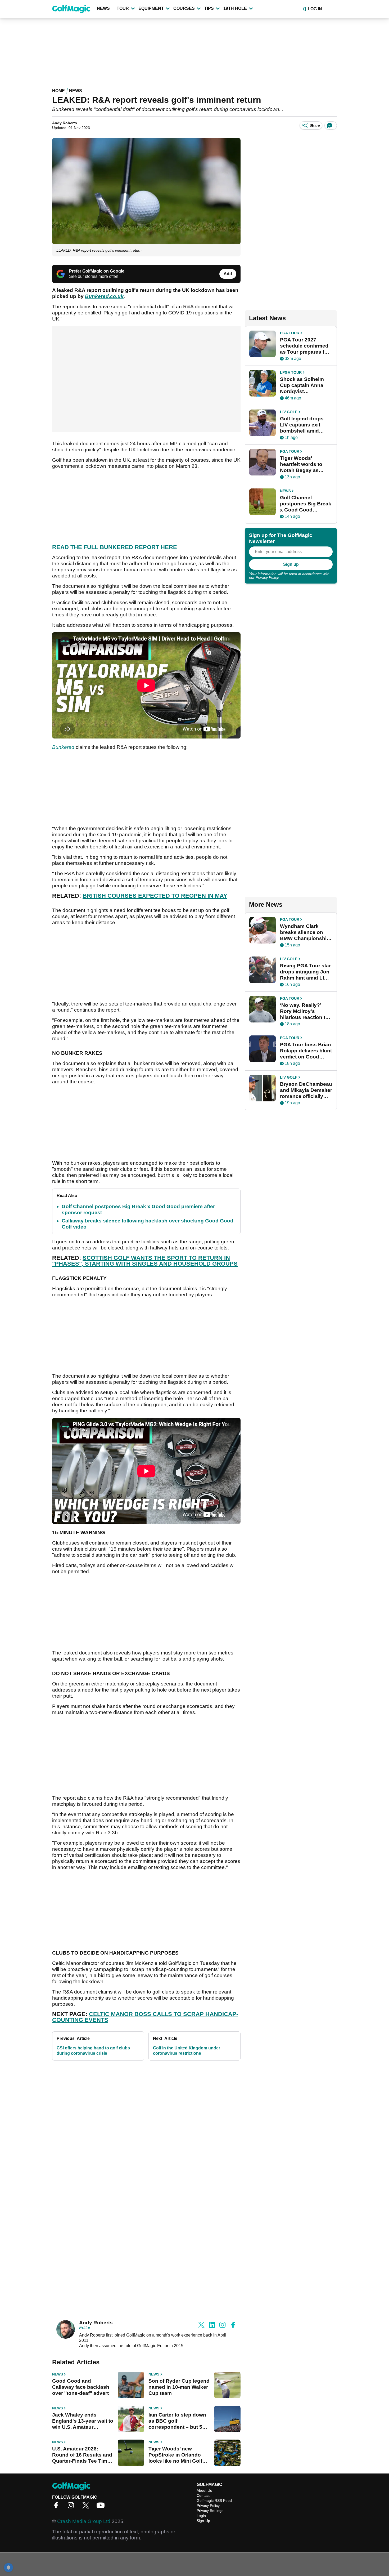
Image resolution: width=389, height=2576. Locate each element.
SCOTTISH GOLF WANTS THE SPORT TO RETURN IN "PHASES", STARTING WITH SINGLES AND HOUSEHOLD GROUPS (145, 1261)
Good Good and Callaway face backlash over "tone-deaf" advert (81, 2387)
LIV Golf (289, 412)
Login (201, 2516)
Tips (209, 8)
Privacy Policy (267, 577)
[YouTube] (102, 2507)
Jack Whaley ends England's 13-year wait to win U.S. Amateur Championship (83, 2421)
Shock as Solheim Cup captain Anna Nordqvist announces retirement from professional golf (302, 385)
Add (228, 274)
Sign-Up (203, 2521)
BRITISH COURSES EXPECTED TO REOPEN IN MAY (155, 896)
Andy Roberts (65, 123)
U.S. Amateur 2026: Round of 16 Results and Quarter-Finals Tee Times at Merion (83, 2455)
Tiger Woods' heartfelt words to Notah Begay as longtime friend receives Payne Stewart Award (301, 464)
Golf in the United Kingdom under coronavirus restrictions (187, 2051)
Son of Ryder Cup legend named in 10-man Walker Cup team (179, 2387)
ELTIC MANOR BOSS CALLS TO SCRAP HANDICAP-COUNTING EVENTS (145, 2017)
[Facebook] (57, 2507)
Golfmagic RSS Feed (214, 2501)
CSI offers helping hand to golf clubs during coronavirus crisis (93, 2051)
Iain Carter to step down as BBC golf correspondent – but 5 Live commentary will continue (177, 2421)
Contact (203, 2495)
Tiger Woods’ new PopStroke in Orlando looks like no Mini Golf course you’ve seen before (175, 2455)
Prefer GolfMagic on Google (97, 271)
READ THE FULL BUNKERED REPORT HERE (115, 547)
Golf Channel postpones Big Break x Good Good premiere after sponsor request (306, 504)
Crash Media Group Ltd (84, 2521)
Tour (123, 8)
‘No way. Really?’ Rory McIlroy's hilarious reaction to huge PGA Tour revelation (304, 1011)
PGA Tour (290, 333)
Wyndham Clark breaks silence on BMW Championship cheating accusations (305, 932)
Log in (315, 9)
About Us (204, 2490)
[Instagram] (72, 2507)
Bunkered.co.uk (104, 296)
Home (58, 91)
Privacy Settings (210, 2511)
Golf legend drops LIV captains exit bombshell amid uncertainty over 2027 (302, 425)
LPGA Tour (291, 372)
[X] (87, 2507)
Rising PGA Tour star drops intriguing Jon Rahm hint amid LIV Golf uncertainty (305, 972)
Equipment (151, 8)
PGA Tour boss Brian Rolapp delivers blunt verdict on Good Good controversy (306, 1051)
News (103, 8)
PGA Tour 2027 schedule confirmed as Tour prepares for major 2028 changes (305, 346)
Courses (184, 8)
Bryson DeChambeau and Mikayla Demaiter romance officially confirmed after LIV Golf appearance (306, 1090)
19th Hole (235, 8)
